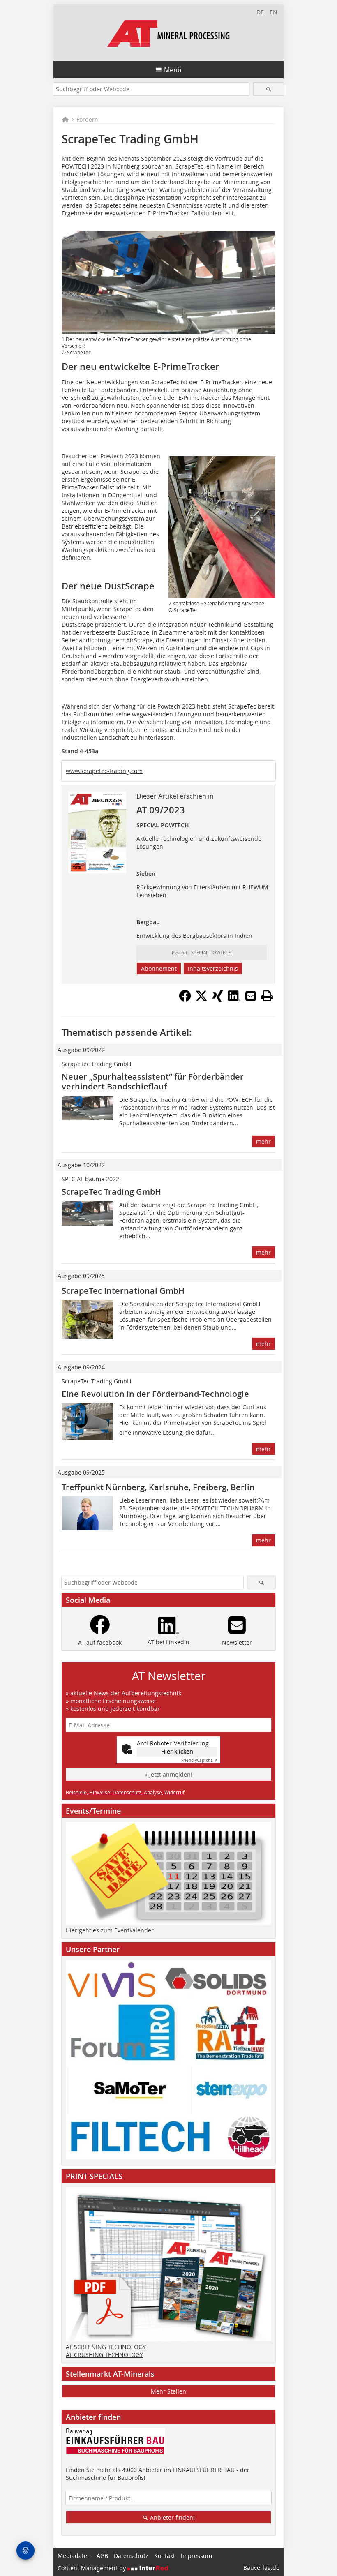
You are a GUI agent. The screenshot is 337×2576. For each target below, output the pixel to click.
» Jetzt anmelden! (168, 1774)
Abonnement (159, 968)
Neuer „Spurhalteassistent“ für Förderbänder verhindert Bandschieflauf (153, 1081)
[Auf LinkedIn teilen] (234, 999)
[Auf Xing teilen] (218, 999)
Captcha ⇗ (199, 1760)
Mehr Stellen (168, 2391)
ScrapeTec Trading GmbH (111, 1192)
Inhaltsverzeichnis (213, 968)
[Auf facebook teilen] (185, 999)
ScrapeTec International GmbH (123, 1291)
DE (260, 12)
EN (274, 12)
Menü (173, 70)
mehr (263, 1141)
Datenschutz (131, 2556)
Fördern (87, 119)
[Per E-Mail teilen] (251, 996)
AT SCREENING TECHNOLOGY (106, 2347)
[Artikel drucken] (267, 996)
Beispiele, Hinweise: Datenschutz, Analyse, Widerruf (125, 1792)
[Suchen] (269, 89)
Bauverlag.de (261, 2568)
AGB (102, 2556)
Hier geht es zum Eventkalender (110, 1930)
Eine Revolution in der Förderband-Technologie (155, 1394)
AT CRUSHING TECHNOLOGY (104, 2355)
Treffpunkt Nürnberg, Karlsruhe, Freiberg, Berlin (158, 1487)
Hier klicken (177, 1751)
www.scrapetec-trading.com (104, 771)
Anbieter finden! (172, 2517)
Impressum (196, 2556)
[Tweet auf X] (201, 999)
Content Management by (92, 2568)
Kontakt (165, 2556)
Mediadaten (74, 2556)
